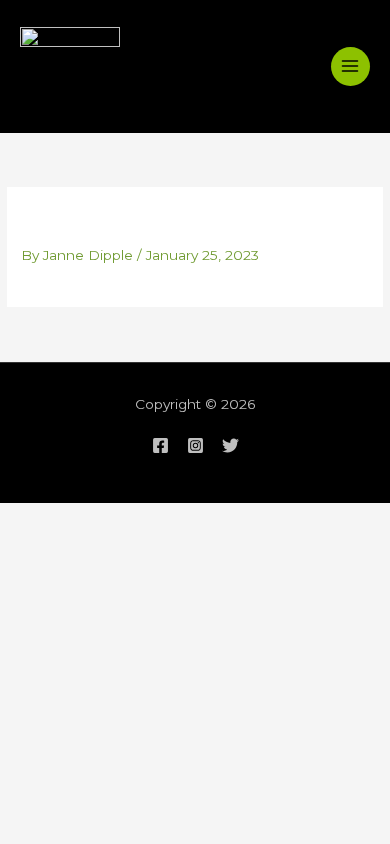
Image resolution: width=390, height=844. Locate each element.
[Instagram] (195, 445)
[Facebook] (160, 445)
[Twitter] (230, 445)
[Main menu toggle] (350, 66)
